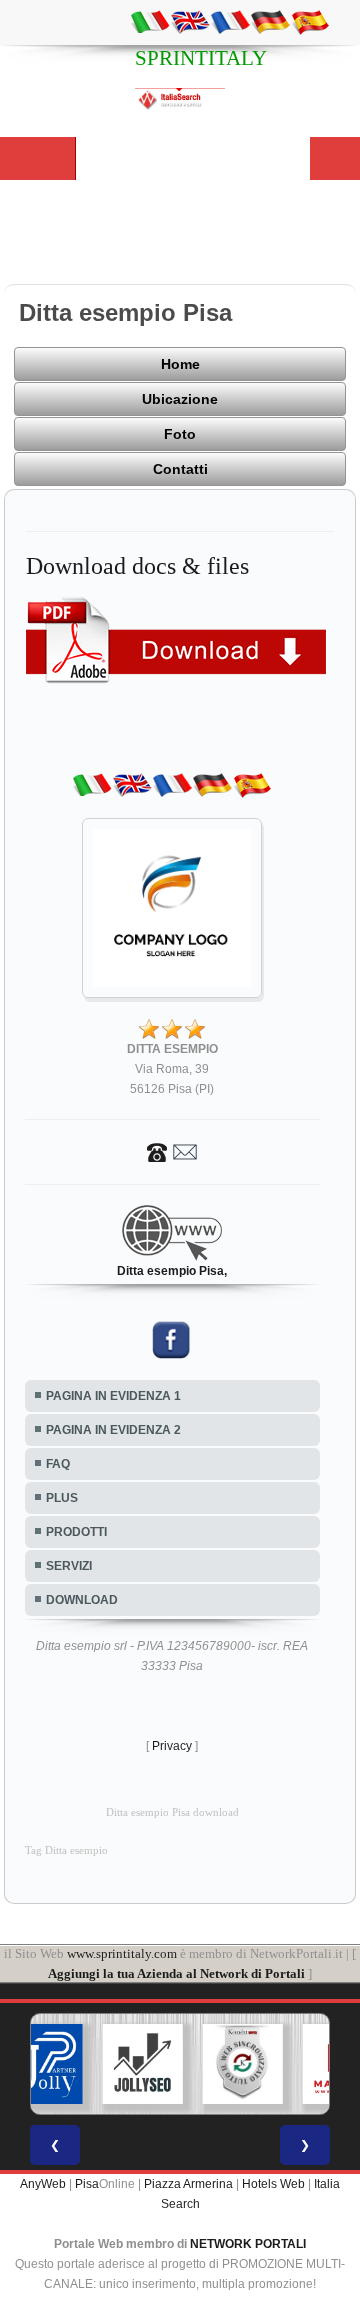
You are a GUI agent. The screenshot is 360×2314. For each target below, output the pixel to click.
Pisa (87, 2184)
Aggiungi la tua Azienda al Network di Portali (176, 1973)
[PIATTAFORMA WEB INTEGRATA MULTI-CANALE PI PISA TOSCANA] (243, 2064)
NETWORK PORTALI (248, 2244)
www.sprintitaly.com (122, 1953)
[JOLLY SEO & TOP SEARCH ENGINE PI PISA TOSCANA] (143, 2064)
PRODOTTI (76, 1532)
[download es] (310, 21)
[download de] (270, 21)
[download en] (190, 21)
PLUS (62, 1498)
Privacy (172, 1746)
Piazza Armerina (188, 2184)
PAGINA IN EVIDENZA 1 (113, 1396)
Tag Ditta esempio (66, 1850)
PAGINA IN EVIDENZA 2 (113, 1430)
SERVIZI (69, 1566)
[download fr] (230, 21)
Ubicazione (180, 399)
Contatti (180, 469)
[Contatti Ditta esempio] (172, 1151)
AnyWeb (43, 2184)
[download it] (150, 21)
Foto (180, 434)
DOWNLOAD (82, 1600)
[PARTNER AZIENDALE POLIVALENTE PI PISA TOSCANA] (43, 2064)
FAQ (58, 1464)
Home (180, 364)
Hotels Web (273, 2184)
